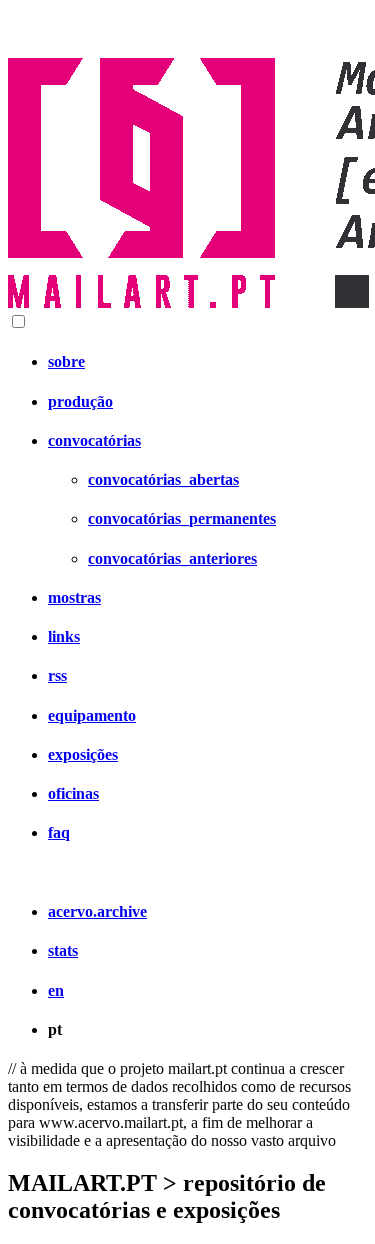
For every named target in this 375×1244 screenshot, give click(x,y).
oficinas (73, 793)
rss (57, 675)
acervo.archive (97, 911)
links (64, 636)
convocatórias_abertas (163, 479)
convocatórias (94, 440)
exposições (83, 754)
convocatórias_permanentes (182, 518)
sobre (66, 361)
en (56, 990)
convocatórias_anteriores (172, 558)
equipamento (92, 715)
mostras (74, 597)
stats (63, 950)
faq (59, 832)
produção (80, 401)
